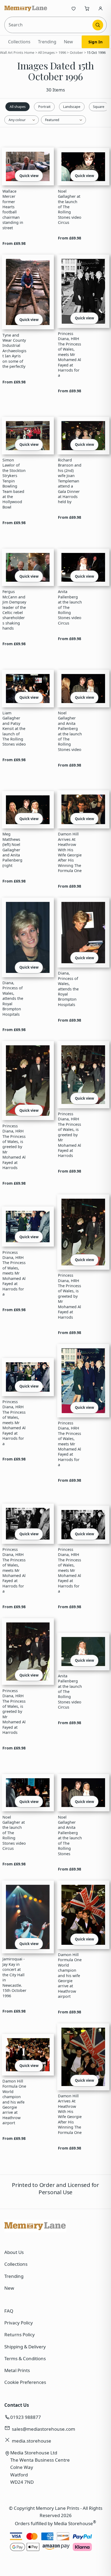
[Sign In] (100, 8)
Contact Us (17, 2405)
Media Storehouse (73, 2523)
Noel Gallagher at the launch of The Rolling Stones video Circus (70, 207)
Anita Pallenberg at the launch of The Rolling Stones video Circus (70, 607)
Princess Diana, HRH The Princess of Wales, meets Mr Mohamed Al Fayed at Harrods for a (70, 354)
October (77, 52)
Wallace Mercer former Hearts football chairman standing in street (13, 209)
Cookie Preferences (25, 2382)
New (68, 42)
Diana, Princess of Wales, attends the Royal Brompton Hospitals (13, 998)
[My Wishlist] (74, 8)
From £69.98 (14, 243)
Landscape (72, 107)
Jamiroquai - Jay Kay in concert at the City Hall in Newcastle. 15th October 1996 (14, 1977)
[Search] (98, 25)
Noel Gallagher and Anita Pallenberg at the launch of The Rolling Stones (70, 1835)
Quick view (29, 176)
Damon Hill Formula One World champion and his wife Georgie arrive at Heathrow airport (70, 1976)
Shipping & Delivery (25, 2347)
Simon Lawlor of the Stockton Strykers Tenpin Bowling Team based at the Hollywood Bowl (14, 484)
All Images (46, 52)
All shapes (18, 107)
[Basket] (87, 8)
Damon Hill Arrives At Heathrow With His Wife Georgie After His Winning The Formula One (70, 852)
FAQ (9, 2311)
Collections (19, 42)
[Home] (26, 8)
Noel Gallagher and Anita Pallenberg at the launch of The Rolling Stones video (70, 731)
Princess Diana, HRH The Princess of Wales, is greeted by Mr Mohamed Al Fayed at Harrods (14, 1147)
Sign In (96, 42)
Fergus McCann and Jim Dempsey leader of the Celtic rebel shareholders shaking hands (14, 610)
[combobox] (49, 25)
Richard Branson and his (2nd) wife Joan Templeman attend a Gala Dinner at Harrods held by (70, 481)
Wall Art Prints (12, 52)
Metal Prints (17, 2370)
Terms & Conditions (25, 2358)
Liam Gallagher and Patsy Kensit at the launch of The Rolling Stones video (14, 729)
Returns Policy (20, 2335)
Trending (47, 42)
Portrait (44, 107)
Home (29, 52)
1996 (62, 52)
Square (99, 107)
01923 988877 (26, 2417)
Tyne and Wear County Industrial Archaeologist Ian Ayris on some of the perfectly (14, 351)
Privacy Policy (19, 2323)
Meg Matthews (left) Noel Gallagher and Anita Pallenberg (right (12, 850)
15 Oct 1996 (96, 52)
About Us (14, 2252)
